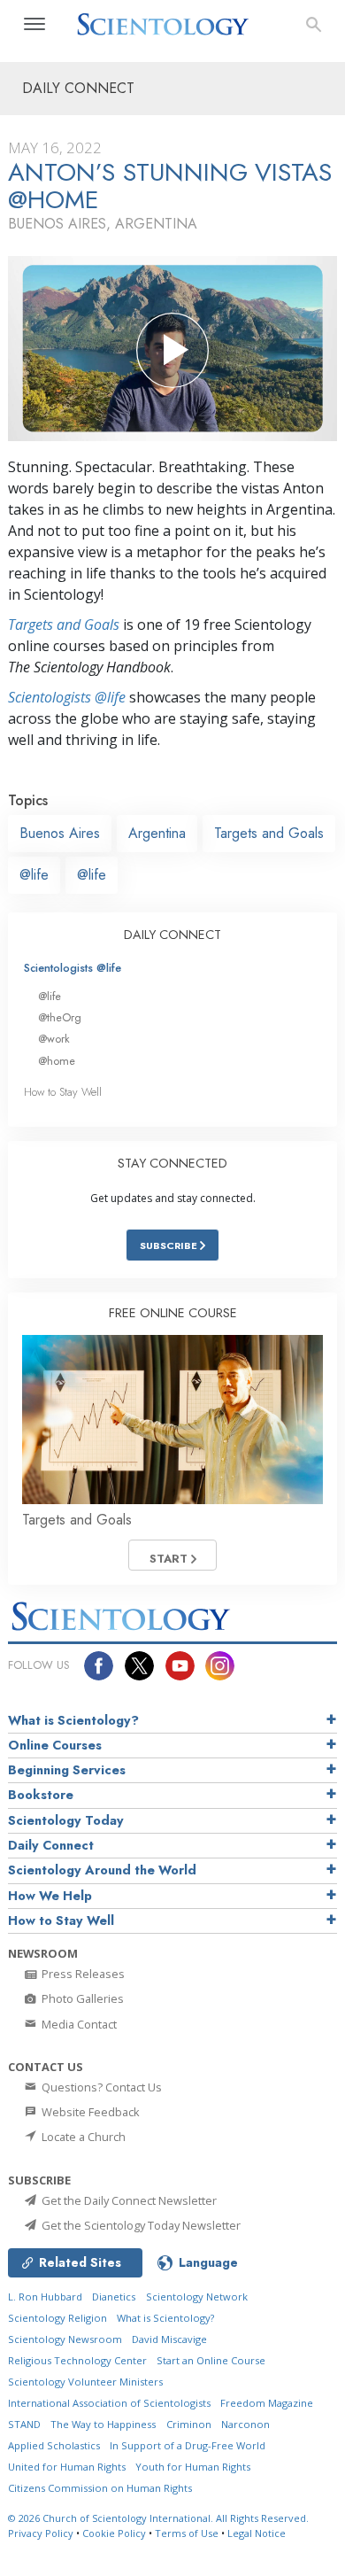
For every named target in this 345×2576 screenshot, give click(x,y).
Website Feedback (89, 2112)
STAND (24, 2424)
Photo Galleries (81, 1998)
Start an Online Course (211, 2360)
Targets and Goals (64, 625)
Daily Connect (51, 1845)
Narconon (245, 2424)
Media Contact (78, 2024)
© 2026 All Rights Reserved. (158, 2518)
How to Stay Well (63, 1092)
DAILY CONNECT (172, 935)
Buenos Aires (60, 833)
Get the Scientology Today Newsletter (140, 2225)
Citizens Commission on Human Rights (100, 2488)
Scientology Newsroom (65, 2339)
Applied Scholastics (54, 2445)
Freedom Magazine (267, 2403)
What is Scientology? (73, 1720)
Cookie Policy (114, 2533)
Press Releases (82, 1974)
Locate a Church (82, 2137)
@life (34, 875)
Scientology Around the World (102, 1870)
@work (54, 1039)
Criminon (189, 2424)
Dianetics (114, 2297)
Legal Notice (257, 2533)
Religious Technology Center (77, 2360)
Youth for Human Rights (193, 2467)
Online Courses (55, 1745)
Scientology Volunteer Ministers (85, 2382)
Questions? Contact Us (100, 2087)
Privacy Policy (41, 2533)
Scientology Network (197, 2297)
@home (57, 1061)
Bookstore (41, 1795)
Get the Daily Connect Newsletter (128, 2200)
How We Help (50, 1896)
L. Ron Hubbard (45, 2297)
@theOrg (60, 1017)
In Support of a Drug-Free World (188, 2445)
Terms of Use (187, 2533)
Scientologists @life (73, 968)
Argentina (157, 833)
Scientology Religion (57, 2318)
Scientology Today (66, 1820)
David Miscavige (169, 2339)
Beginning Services (67, 1770)
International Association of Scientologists (109, 2403)
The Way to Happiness (103, 2424)
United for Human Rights (67, 2467)
